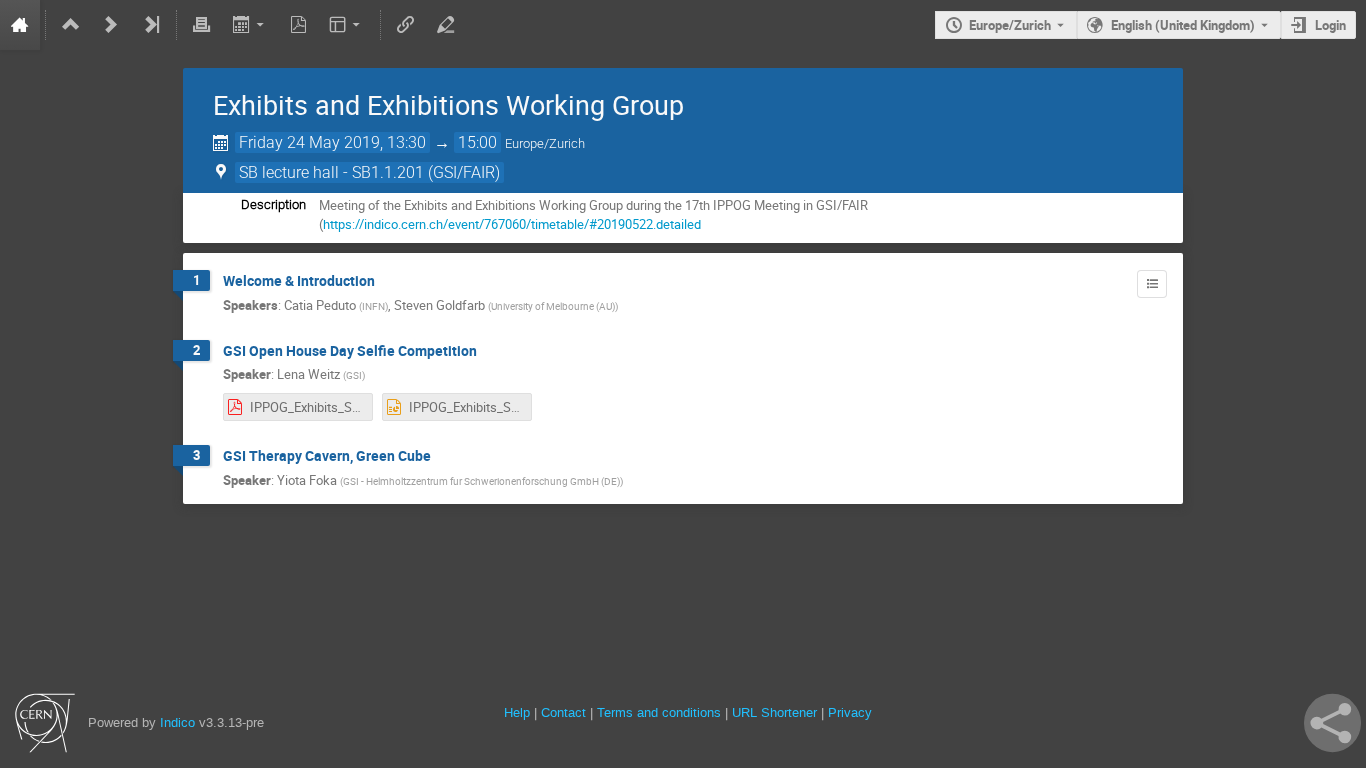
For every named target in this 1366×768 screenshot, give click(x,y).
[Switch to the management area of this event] (446, 25)
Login (1330, 25)
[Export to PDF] (298, 25)
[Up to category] (71, 25)
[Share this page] (1332, 723)
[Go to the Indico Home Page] (20, 25)
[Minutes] (1152, 284)
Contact (563, 712)
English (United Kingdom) (1183, 25)
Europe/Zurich (1010, 25)
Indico (177, 722)
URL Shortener (774, 712)
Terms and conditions (659, 712)
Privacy (850, 712)
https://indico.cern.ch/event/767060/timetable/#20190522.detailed (512, 224)
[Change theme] (346, 25)
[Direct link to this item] (389, 281)
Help (517, 712)
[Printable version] (202, 25)
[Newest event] (151, 25)
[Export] (249, 25)
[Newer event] (111, 25)
